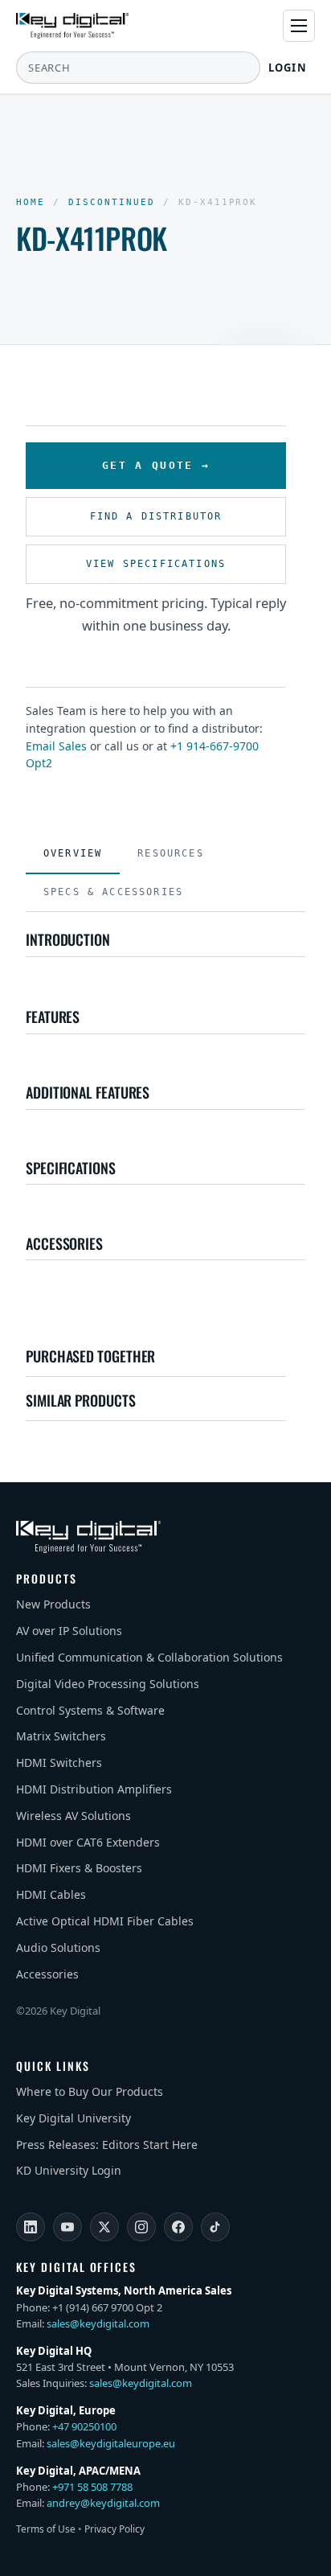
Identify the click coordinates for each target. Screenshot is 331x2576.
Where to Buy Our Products (90, 2091)
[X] (104, 2227)
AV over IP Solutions (69, 1631)
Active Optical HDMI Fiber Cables (105, 1921)
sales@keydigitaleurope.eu (111, 2443)
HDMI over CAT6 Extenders (88, 1842)
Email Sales (56, 746)
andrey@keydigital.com (103, 2503)
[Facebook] (178, 2227)
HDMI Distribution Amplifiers (94, 1789)
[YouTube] (67, 2227)
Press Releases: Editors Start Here (107, 2145)
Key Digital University (74, 2118)
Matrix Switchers (61, 1736)
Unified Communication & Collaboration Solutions (149, 1657)
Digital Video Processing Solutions (108, 1684)
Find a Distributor (156, 516)
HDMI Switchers (59, 1763)
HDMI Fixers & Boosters (79, 1868)
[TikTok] (215, 2227)
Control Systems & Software (90, 1710)
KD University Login (69, 2170)
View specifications (156, 564)
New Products (53, 1604)
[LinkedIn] (31, 2227)
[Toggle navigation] (299, 26)
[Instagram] (141, 2227)
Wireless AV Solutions (74, 1816)
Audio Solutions (58, 1947)
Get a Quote (148, 465)
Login (288, 68)
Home (31, 202)
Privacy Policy (114, 2529)
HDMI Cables (51, 1894)
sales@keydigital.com (98, 2323)
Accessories (47, 1974)
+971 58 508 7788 (92, 2487)
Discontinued (112, 202)
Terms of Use (46, 2529)
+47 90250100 (84, 2426)
